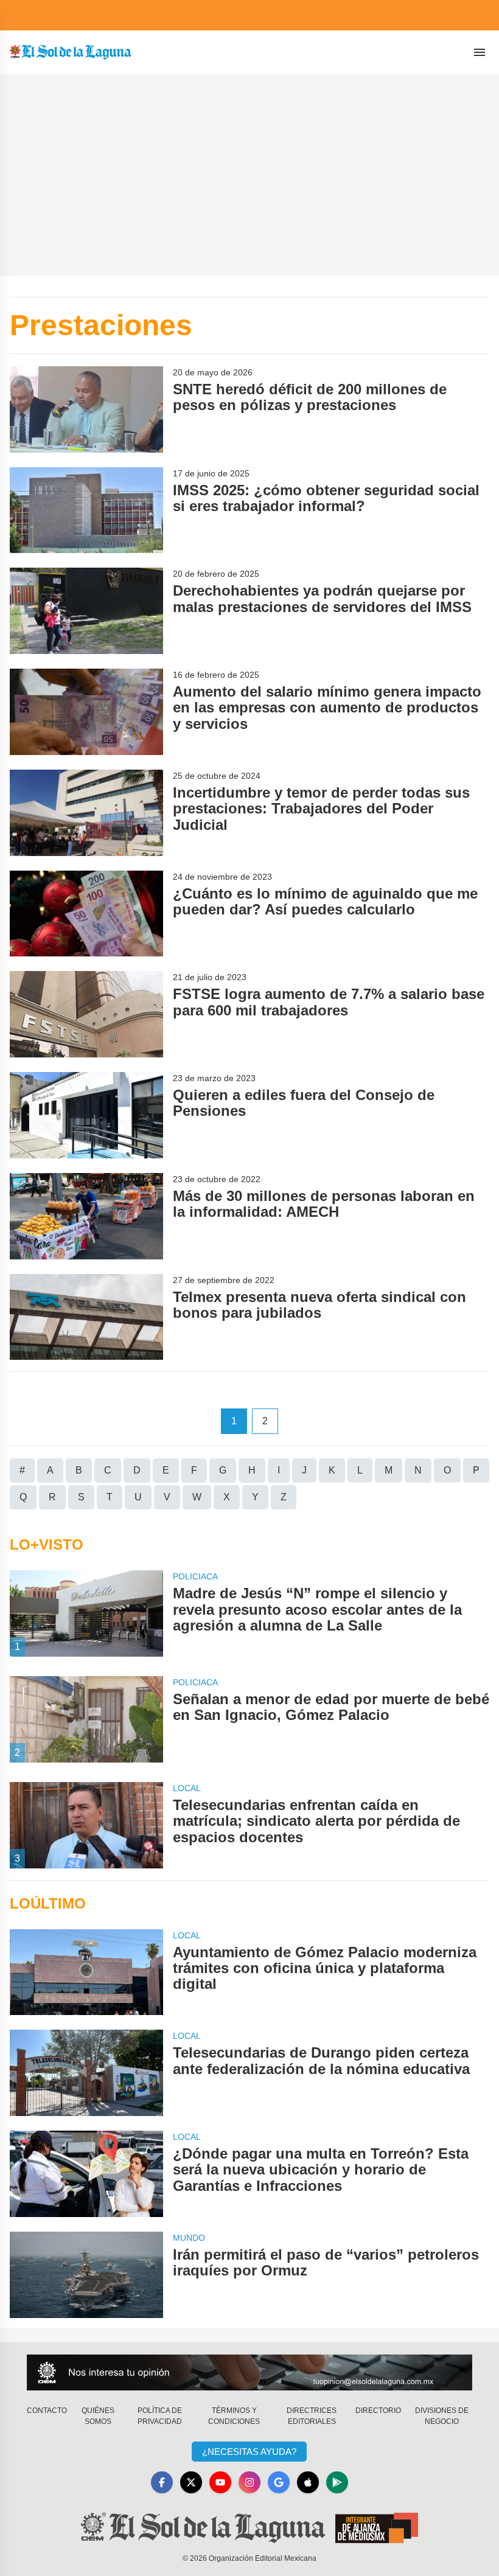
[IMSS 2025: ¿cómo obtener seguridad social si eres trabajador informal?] (86, 510)
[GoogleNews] (279, 2482)
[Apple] (308, 2482)
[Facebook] (162, 2482)
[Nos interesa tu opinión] (249, 2372)
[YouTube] (220, 2482)
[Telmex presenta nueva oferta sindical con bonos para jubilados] (86, 1317)
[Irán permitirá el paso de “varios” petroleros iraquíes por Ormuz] (86, 2275)
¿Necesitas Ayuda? (249, 2452)
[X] (191, 2482)
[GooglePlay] (337, 2482)
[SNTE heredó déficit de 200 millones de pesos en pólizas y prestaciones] (86, 409)
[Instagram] (249, 2482)
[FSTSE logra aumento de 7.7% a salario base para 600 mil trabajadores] (86, 1014)
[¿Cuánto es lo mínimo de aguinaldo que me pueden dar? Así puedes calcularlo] (86, 914)
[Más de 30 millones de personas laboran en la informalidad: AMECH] (86, 1216)
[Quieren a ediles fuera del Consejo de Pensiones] (86, 1115)
